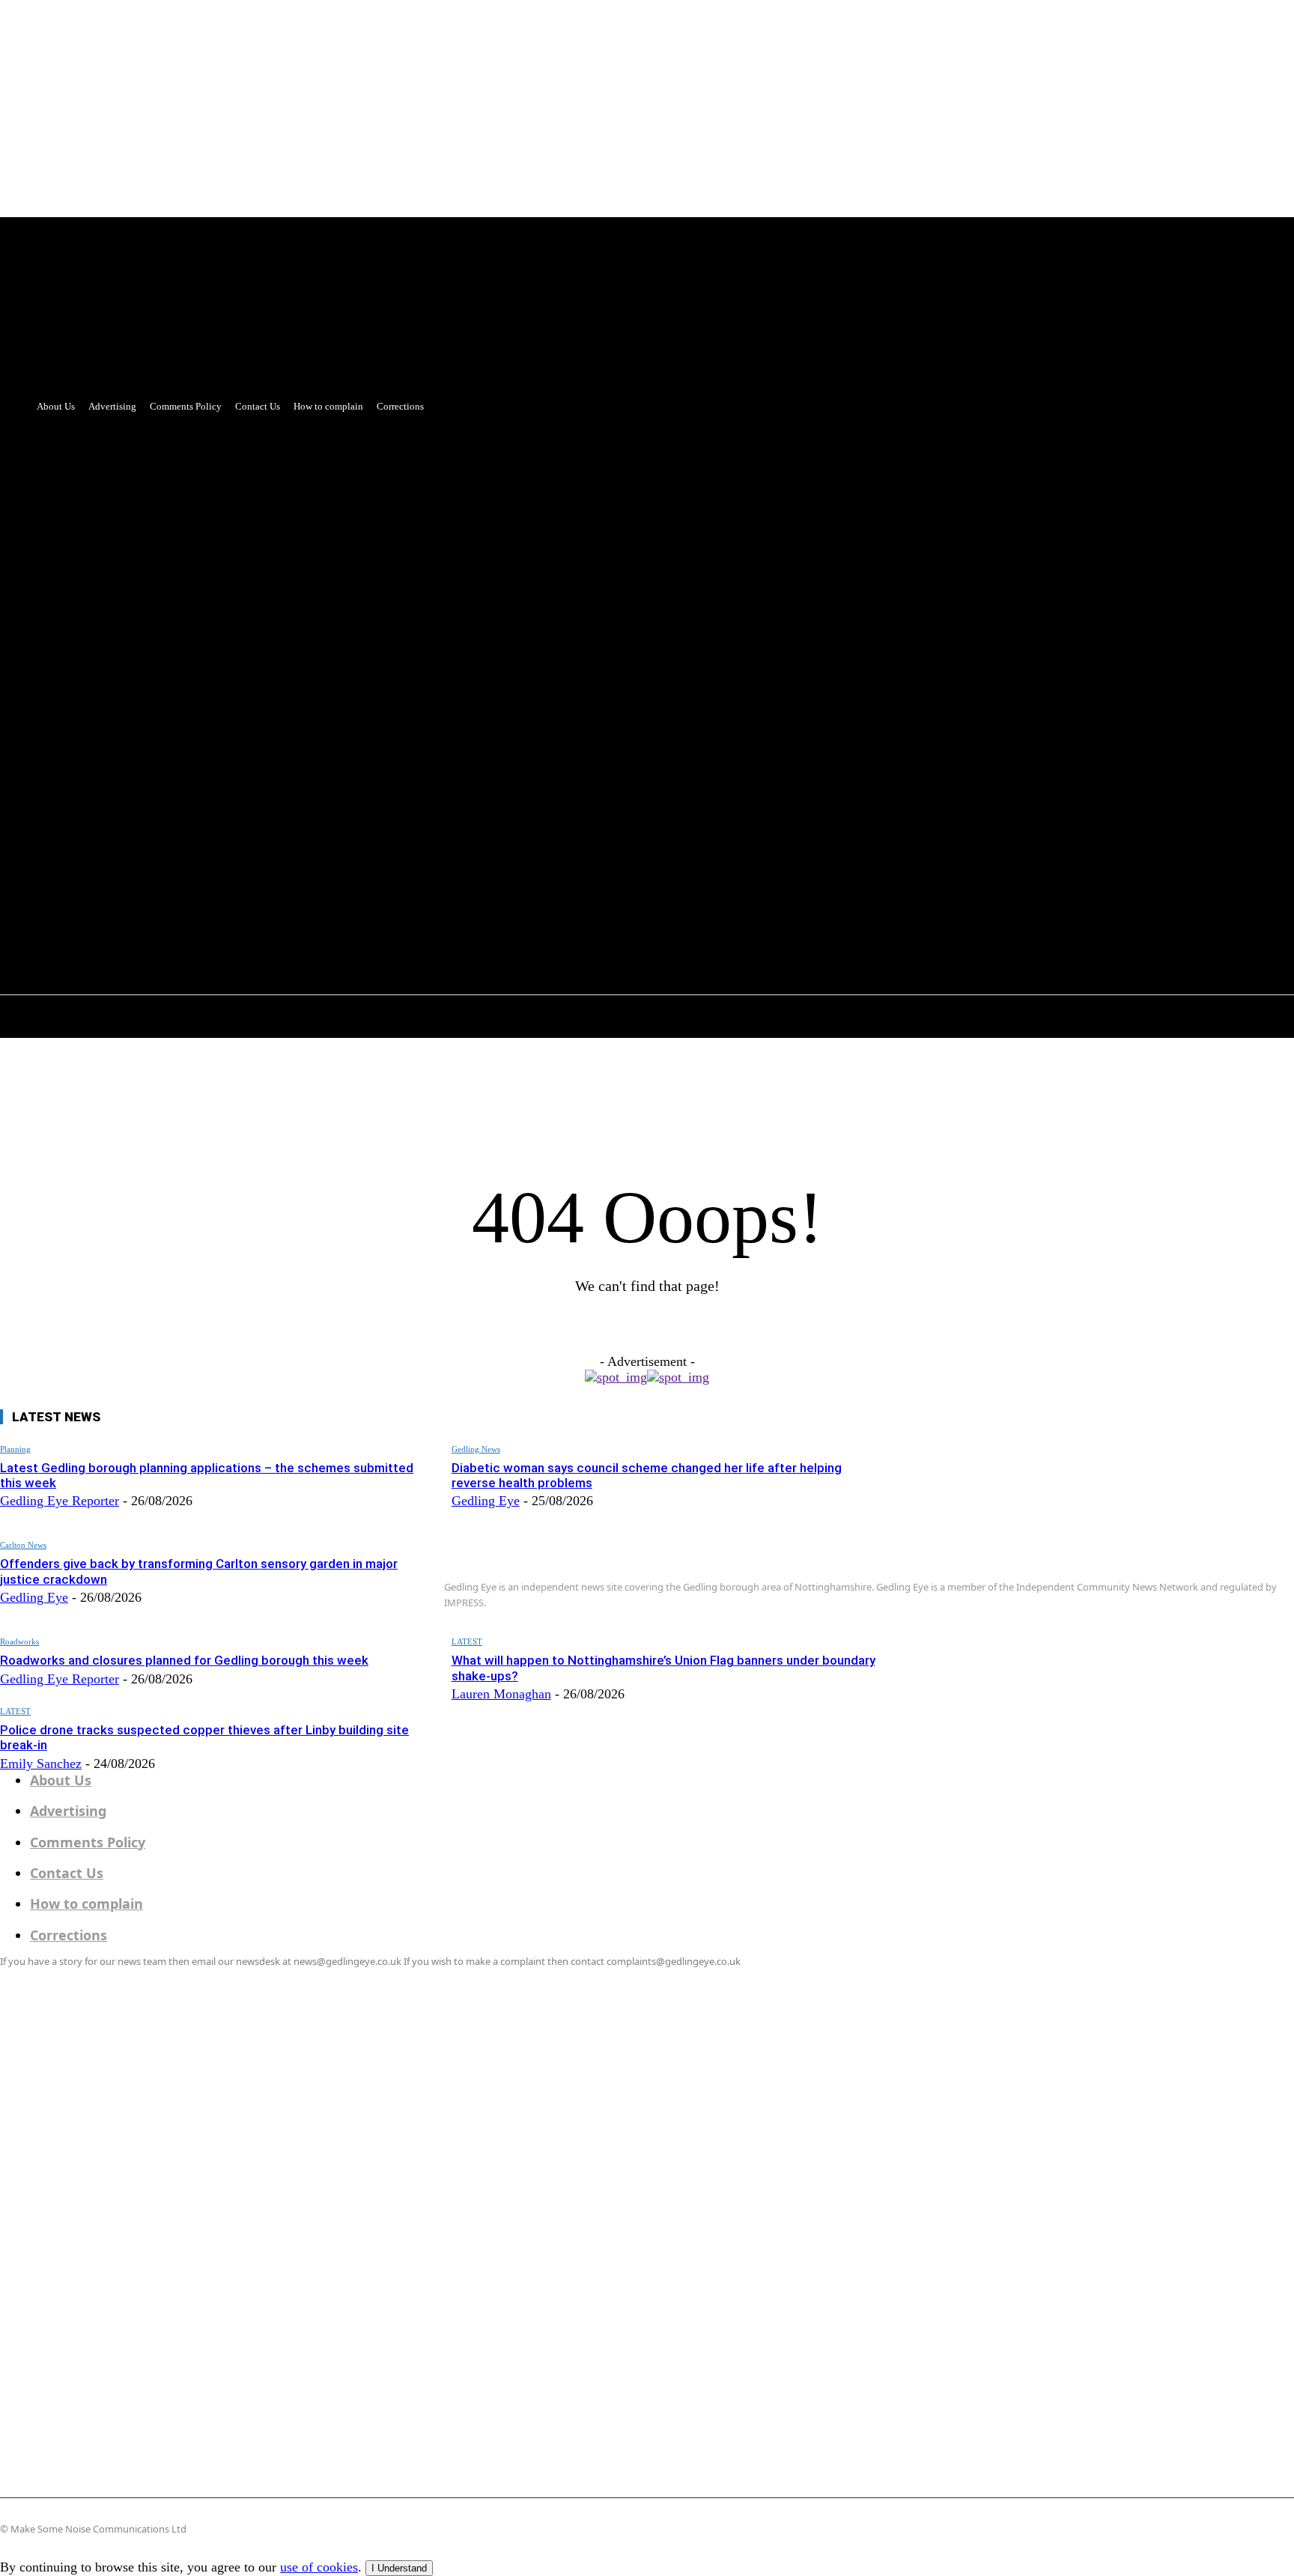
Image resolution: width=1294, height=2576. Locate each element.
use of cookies (319, 2567)
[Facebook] (347, 788)
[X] (375, 788)
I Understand (399, 2568)
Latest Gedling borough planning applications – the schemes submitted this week (207, 1475)
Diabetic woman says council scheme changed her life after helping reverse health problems (647, 1475)
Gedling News (476, 1449)
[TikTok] (991, 1645)
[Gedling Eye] (1094, 1526)
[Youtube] (403, 788)
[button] (399, 821)
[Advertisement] (647, 523)
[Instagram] (951, 1645)
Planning (15, 1449)
